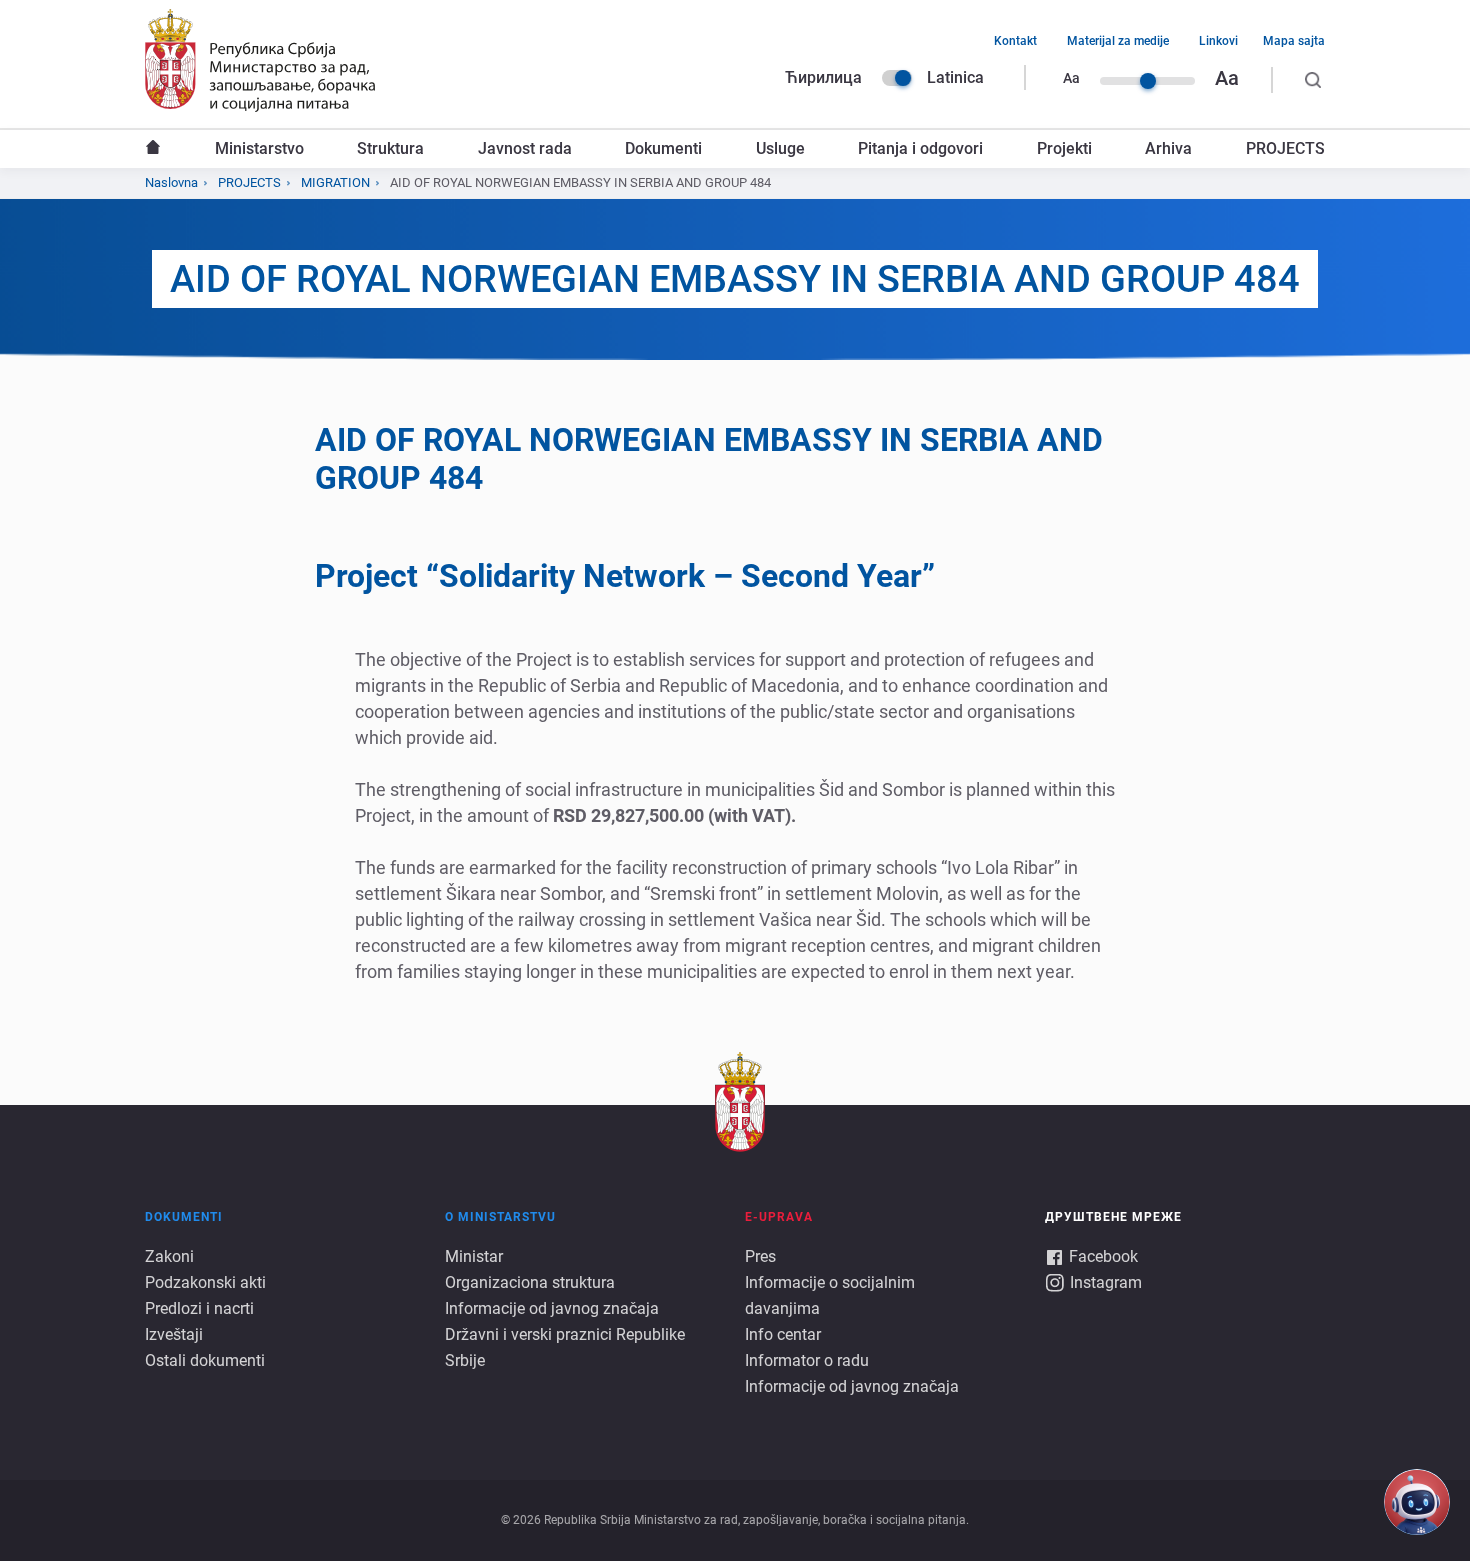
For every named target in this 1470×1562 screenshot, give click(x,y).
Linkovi (1218, 41)
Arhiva (1168, 148)
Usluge (780, 148)
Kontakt (1015, 41)
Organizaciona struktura (530, 1282)
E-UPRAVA (779, 1217)
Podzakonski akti (205, 1282)
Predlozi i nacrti (199, 1308)
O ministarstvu (500, 1217)
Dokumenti (663, 148)
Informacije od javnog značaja (552, 1308)
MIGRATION (335, 182)
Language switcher (897, 78)
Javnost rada (525, 148)
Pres (760, 1256)
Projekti (1064, 148)
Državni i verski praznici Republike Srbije (565, 1347)
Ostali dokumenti (205, 1360)
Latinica (955, 77)
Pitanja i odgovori (920, 148)
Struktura (390, 148)
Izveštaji (174, 1334)
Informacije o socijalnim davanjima (830, 1295)
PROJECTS (1285, 148)
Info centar (783, 1334)
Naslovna (153, 149)
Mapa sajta (1294, 41)
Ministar (474, 1256)
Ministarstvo (259, 148)
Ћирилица (823, 77)
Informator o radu (807, 1360)
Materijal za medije (1118, 41)
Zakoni (169, 1256)
